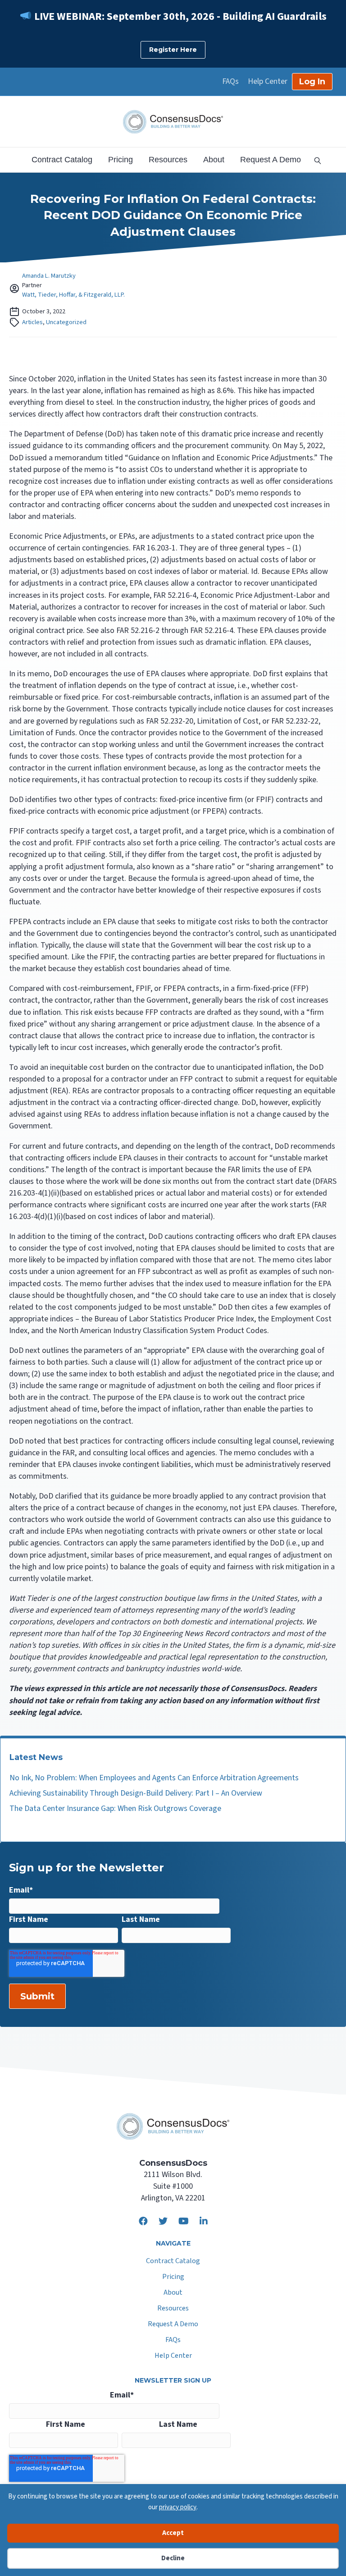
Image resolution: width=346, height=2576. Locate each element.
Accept (173, 2533)
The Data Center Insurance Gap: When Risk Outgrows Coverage (115, 1808)
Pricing (121, 160)
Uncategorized (66, 322)
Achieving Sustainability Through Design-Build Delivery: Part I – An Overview (136, 1793)
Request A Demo (271, 160)
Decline (173, 2558)
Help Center (268, 82)
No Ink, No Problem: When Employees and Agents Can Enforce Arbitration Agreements (154, 1778)
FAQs (230, 82)
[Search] (314, 160)
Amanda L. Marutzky (49, 276)
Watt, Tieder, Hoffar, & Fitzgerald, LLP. (73, 295)
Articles (32, 322)
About (214, 160)
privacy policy (178, 2507)
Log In (312, 82)
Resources (168, 160)
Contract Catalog (62, 160)
